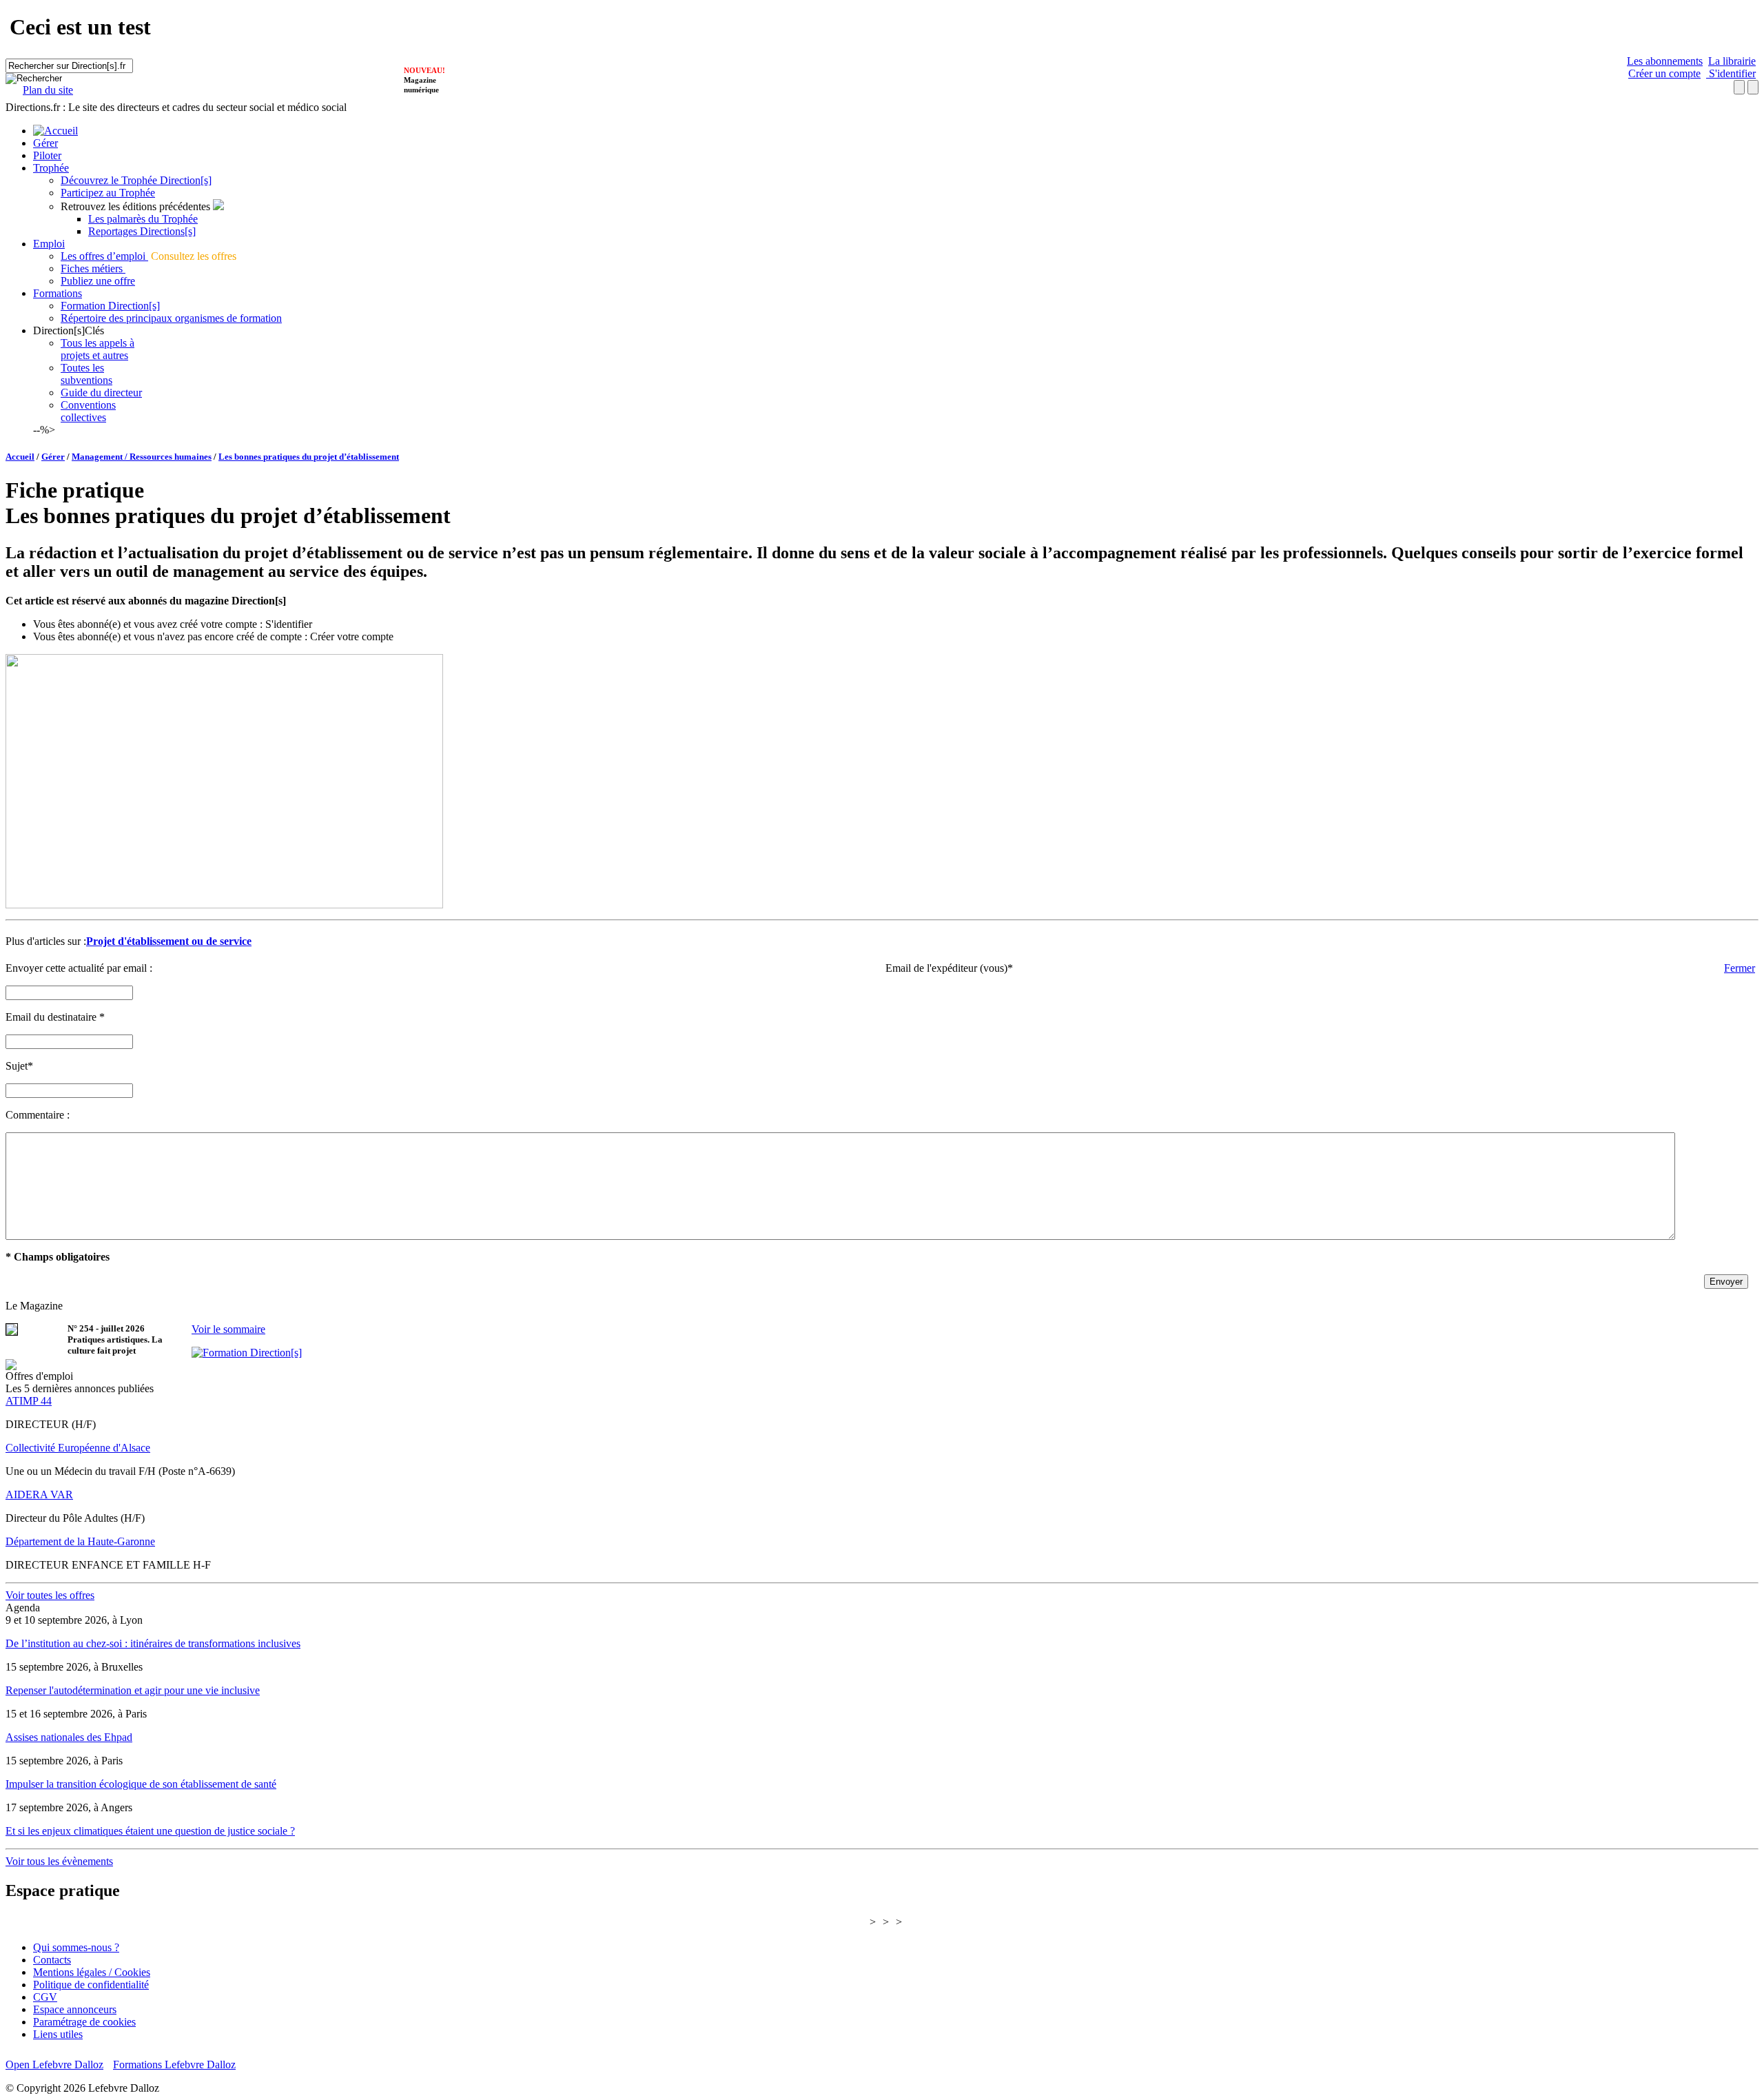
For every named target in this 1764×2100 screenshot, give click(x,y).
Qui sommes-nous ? (76, 1947)
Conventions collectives (88, 411)
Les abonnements (1665, 61)
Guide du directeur (101, 393)
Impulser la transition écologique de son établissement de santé (141, 1784)
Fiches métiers (93, 268)
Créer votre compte (352, 636)
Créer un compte (1664, 73)
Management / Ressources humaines (142, 457)
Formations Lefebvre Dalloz (174, 2065)
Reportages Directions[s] (142, 231)
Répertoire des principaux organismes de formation (171, 318)
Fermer (1740, 968)
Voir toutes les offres (50, 1595)
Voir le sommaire (228, 1329)
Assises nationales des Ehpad (69, 1737)
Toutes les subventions (86, 374)
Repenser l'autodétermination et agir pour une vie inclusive (133, 1690)
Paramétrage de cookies (84, 2022)
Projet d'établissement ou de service (169, 941)
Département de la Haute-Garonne (80, 1541)
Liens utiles (58, 2034)
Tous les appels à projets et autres (98, 349)
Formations (58, 293)
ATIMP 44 (29, 1401)
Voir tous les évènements (59, 1861)
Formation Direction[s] (110, 306)
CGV (45, 1997)
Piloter (47, 155)
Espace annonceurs (75, 2009)
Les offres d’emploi (104, 256)
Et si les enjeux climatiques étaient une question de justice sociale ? (150, 1831)
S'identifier (1731, 73)
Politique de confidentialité (91, 1985)
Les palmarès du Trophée (143, 219)
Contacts (52, 1960)
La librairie (1732, 61)
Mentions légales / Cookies (92, 1972)
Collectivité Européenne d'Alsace (78, 1448)
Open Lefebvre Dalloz (54, 2065)
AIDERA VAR (39, 1495)
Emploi (49, 244)
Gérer (45, 143)
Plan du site (48, 90)
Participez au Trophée (108, 193)
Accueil (20, 457)
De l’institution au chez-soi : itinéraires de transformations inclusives (153, 1643)
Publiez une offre (98, 281)
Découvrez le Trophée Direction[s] (136, 180)
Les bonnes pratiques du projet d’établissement (309, 457)
